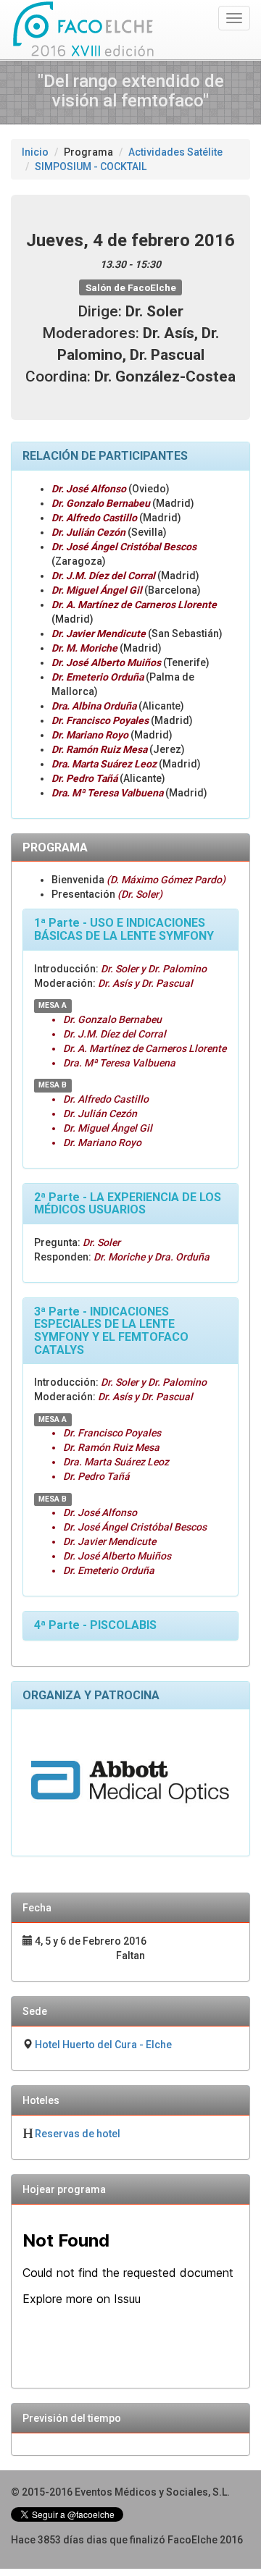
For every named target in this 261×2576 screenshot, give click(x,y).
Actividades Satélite (175, 152)
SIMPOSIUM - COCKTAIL (91, 167)
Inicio (35, 152)
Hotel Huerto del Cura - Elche (103, 2045)
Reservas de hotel (78, 2134)
